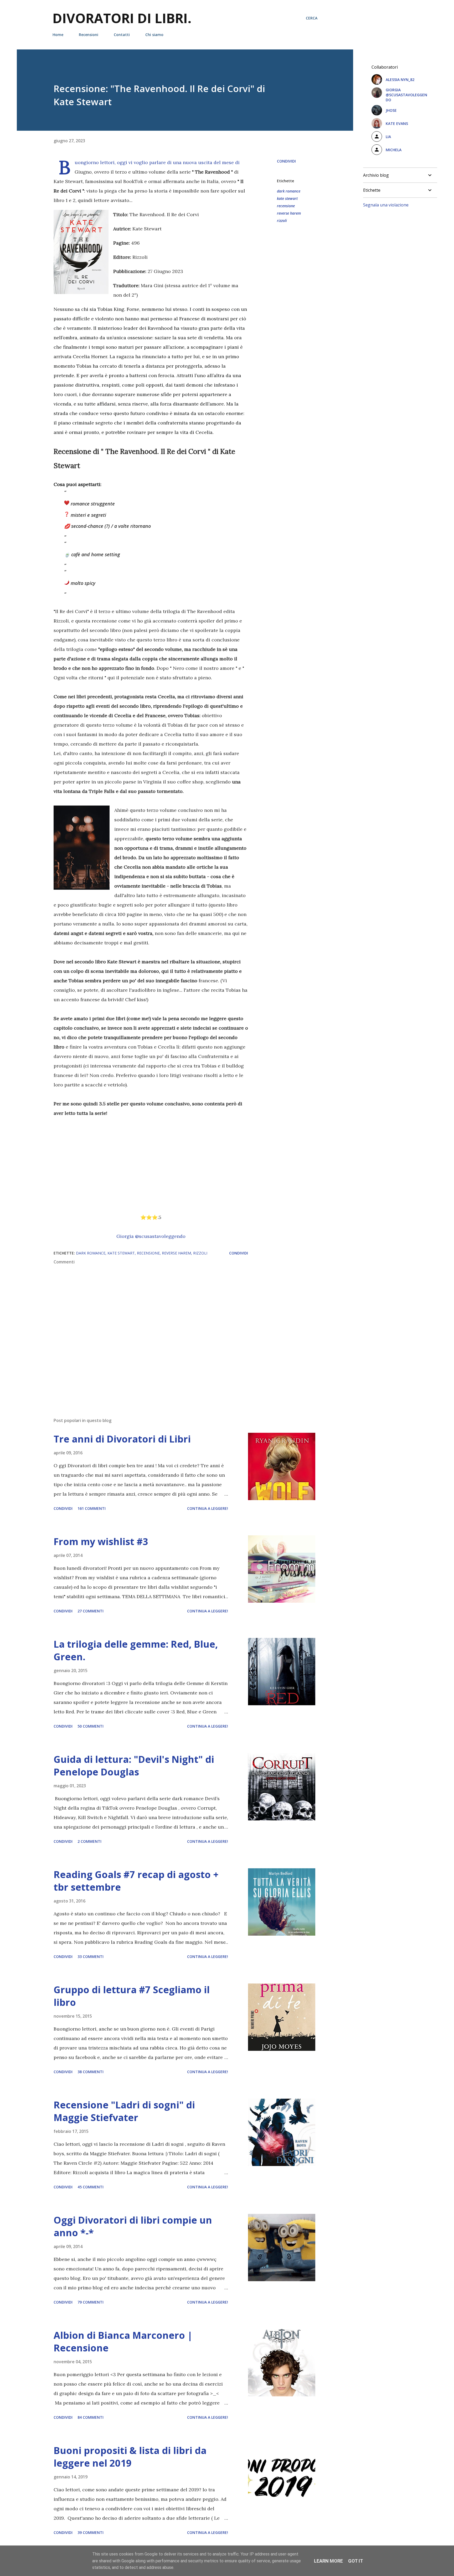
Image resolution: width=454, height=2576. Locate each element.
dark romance (289, 191)
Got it (356, 2561)
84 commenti (91, 2417)
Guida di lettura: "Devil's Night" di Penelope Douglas (134, 1766)
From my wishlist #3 (101, 1542)
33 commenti (91, 1957)
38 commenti (91, 2072)
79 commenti (91, 2302)
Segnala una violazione (386, 205)
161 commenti (92, 1508)
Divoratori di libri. (122, 18)
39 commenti (91, 2532)
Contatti (122, 35)
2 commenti (89, 1841)
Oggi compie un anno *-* (133, 2226)
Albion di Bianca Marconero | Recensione (123, 2342)
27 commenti (91, 1611)
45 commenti (91, 2187)
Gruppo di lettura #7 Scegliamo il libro (132, 1996)
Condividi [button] (286, 161)
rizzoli (282, 221)
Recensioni (89, 35)
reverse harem (289, 213)
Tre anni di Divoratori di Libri (122, 1439)
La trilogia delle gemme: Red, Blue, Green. (136, 1650)
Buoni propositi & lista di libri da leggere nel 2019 (130, 2457)
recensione (286, 206)
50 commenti (91, 1726)
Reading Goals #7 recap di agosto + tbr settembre (136, 1881)
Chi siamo (154, 35)
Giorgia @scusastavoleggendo (151, 1236)
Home (58, 35)
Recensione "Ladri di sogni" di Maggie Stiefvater (124, 2111)
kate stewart (287, 198)
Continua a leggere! (208, 1508)
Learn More (328, 2561)
